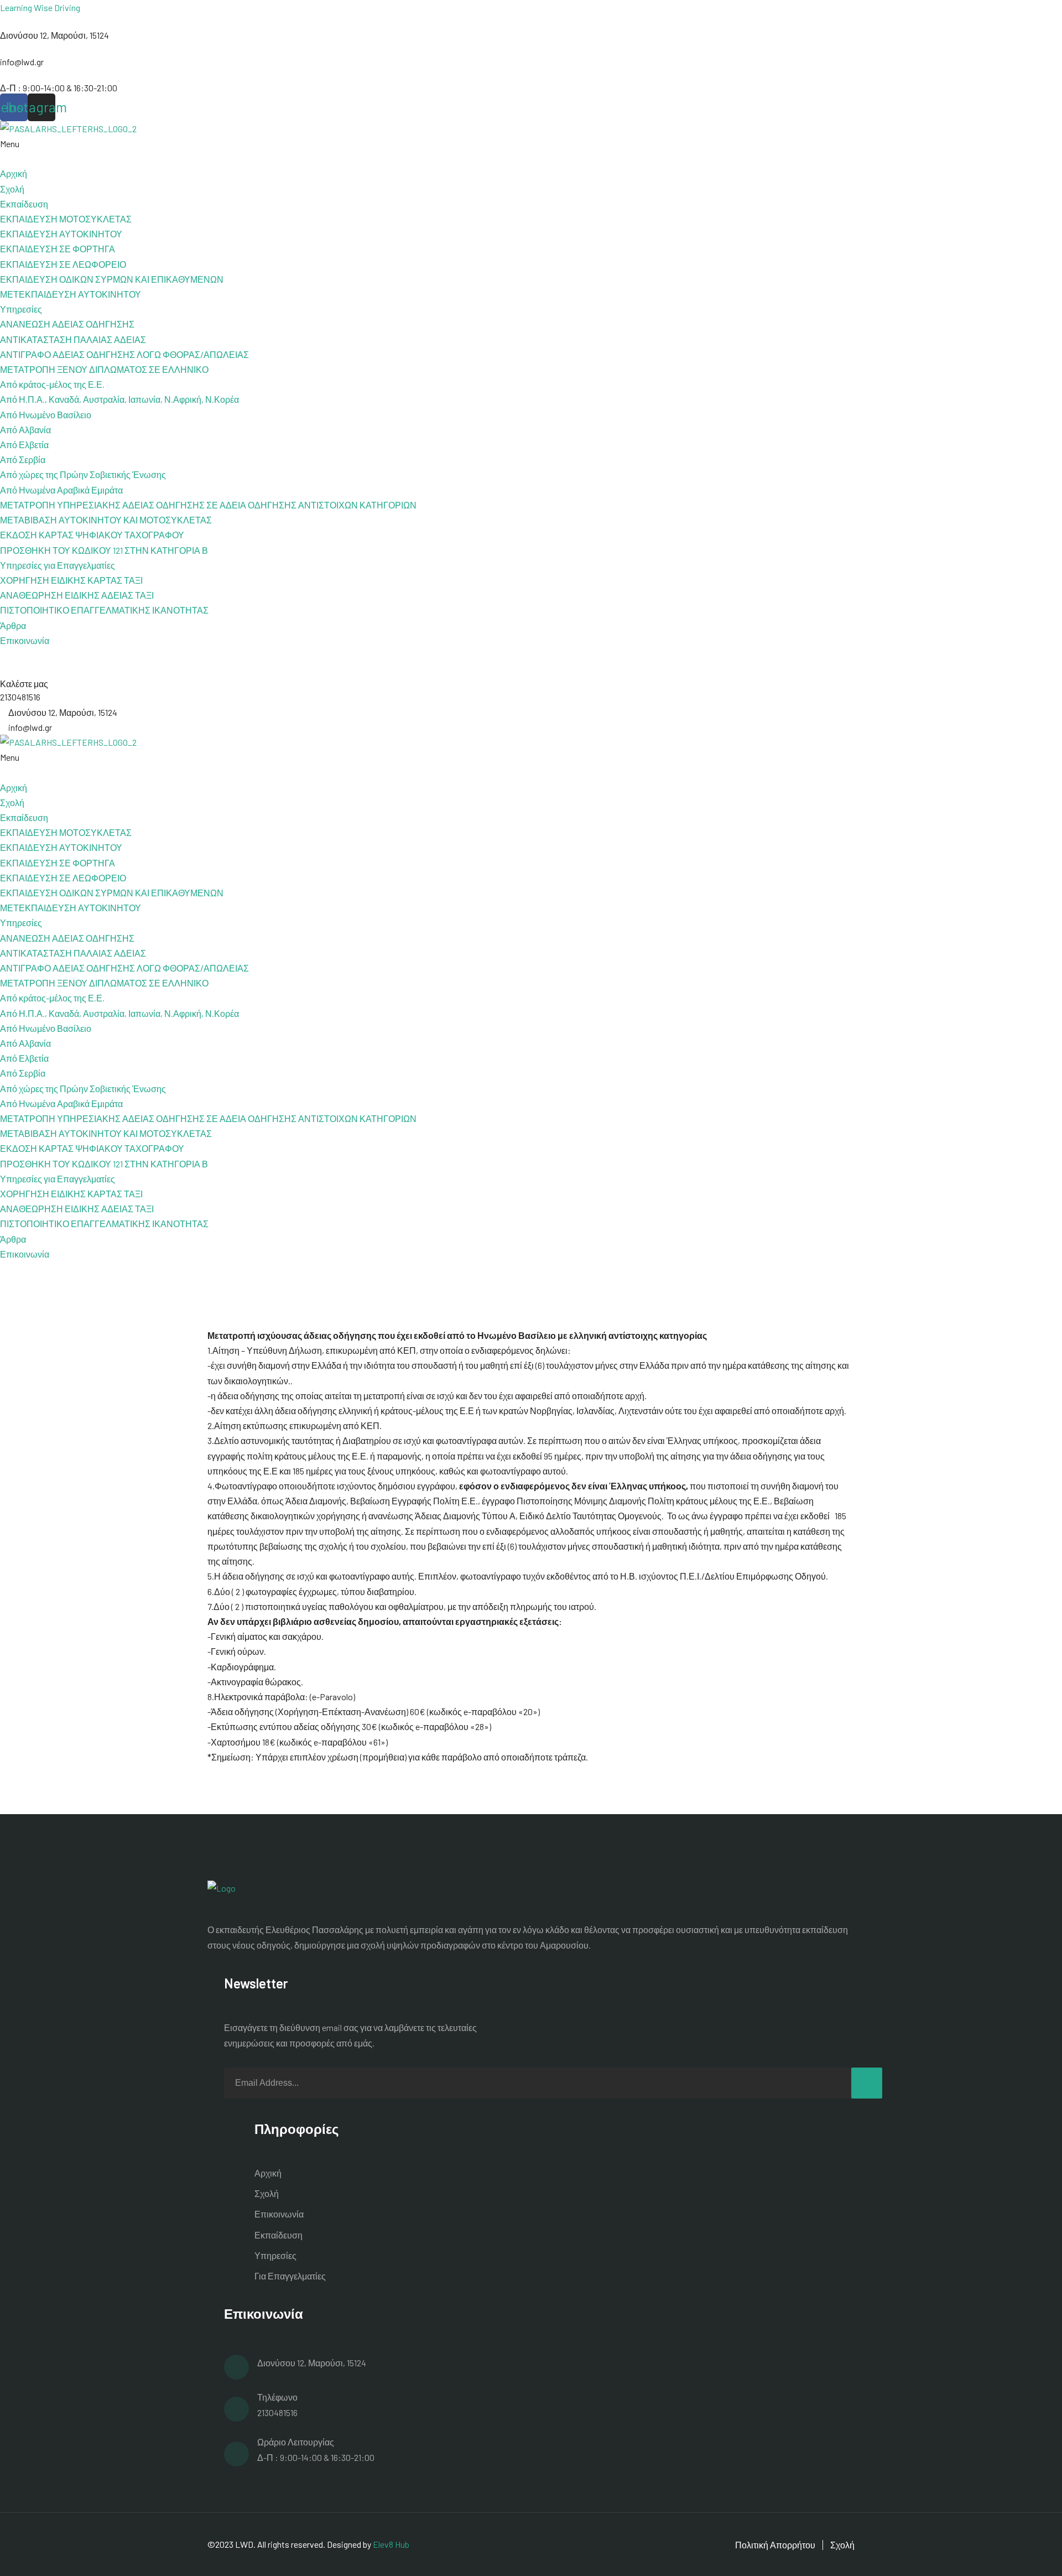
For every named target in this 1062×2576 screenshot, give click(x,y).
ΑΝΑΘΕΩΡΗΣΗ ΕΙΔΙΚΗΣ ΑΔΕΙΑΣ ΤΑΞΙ (77, 595)
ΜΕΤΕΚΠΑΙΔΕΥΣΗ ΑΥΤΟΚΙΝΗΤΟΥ (71, 294)
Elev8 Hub (391, 2544)
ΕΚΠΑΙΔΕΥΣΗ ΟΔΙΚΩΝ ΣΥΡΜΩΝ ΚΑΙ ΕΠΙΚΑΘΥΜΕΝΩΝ (112, 279)
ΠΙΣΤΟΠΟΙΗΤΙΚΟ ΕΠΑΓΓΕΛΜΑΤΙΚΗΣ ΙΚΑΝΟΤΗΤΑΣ (104, 610)
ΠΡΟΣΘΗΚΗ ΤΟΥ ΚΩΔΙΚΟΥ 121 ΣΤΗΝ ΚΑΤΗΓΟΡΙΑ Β (104, 550)
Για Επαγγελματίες (290, 2276)
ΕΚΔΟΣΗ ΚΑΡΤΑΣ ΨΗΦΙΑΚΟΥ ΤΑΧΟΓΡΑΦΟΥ (92, 535)
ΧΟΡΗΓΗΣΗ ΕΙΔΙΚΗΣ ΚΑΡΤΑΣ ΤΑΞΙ (71, 580)
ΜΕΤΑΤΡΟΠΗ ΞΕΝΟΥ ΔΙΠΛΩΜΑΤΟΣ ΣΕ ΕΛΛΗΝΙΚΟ (104, 369)
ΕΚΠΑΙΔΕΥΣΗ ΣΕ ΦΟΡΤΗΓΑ (58, 249)
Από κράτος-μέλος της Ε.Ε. (52, 384)
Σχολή (12, 189)
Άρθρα (13, 625)
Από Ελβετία (24, 445)
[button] (531, 151)
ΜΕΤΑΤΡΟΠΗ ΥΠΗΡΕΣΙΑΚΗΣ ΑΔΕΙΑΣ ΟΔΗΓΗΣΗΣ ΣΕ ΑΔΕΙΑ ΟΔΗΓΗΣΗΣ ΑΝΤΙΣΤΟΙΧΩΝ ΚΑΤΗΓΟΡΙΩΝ (208, 505)
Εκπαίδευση (278, 2235)
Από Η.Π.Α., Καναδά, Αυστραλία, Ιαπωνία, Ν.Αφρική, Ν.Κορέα (119, 399)
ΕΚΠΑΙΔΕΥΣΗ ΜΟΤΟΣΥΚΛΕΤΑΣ (66, 219)
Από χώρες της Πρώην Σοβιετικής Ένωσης (83, 474)
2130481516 (277, 2413)
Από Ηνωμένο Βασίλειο (46, 415)
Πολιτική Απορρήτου (775, 2545)
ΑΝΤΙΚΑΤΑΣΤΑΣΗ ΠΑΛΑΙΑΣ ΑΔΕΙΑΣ (73, 339)
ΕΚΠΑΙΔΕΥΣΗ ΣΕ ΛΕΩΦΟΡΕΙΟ (63, 264)
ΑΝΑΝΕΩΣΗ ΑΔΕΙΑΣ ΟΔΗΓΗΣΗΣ (67, 324)
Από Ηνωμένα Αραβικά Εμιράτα (61, 490)
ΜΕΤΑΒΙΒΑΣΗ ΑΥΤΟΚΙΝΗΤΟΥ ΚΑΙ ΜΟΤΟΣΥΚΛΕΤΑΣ (106, 520)
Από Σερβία (23, 459)
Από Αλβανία (25, 430)
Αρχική (14, 173)
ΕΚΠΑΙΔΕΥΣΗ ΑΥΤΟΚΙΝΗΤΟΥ (61, 234)
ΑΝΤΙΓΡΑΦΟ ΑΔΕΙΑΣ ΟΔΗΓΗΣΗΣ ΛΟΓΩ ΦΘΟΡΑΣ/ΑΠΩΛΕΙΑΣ (124, 354)
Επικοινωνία (25, 640)
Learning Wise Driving (40, 7)
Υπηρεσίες (275, 2255)
